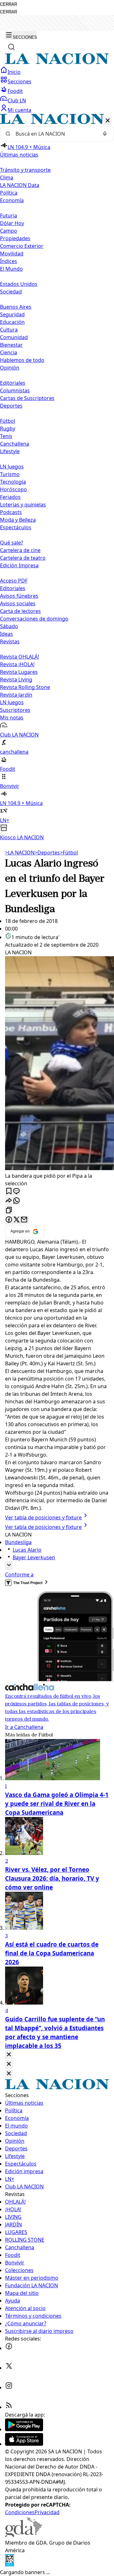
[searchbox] (54, 134)
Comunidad (14, 337)
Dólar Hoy (12, 223)
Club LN (17, 100)
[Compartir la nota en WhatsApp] (16, 1201)
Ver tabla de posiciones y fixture (43, 1517)
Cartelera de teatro (23, 558)
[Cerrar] (108, 121)
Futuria (9, 216)
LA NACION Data (20, 185)
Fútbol (8, 421)
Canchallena (15, 444)
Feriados (10, 497)
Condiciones (20, 2512)
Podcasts (11, 512)
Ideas (6, 634)
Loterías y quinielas (23, 505)
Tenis (6, 436)
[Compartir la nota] (9, 1201)
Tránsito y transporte (25, 170)
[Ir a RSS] (9, 2407)
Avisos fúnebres (19, 596)
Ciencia (9, 352)
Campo (9, 231)
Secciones (19, 81)
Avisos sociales (18, 603)
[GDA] (23, 2535)
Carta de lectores (20, 611)
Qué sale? (12, 543)
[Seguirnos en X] (9, 2368)
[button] (57, 477)
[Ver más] (9, 1565)
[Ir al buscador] (11, 47)
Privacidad (47, 2512)
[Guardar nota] (9, 1191)
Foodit (15, 91)
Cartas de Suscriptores (27, 398)
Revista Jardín (16, 695)
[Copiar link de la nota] (9, 1211)
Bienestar (11, 345)
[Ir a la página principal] (57, 62)
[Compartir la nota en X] (16, 1220)
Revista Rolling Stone (25, 687)
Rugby (8, 428)
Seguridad (12, 314)
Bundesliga (18, 1542)
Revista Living (16, 679)
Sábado (9, 626)
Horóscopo (13, 489)
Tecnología (13, 482)
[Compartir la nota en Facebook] (9, 1220)
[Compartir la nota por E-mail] (24, 1220)
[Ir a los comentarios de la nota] (16, 1191)
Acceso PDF (14, 581)
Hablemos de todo (22, 360)
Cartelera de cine (20, 550)
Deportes (47, 853)
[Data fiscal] (9, 2565)
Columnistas (15, 390)
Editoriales (13, 383)
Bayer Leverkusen (34, 1557)
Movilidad (12, 254)
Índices (9, 261)
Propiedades (15, 238)
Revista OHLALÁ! (19, 657)
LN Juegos (12, 467)
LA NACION (20, 853)
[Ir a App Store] (24, 2444)
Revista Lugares (19, 672)
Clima (7, 177)
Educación (12, 322)
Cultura (9, 330)
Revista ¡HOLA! (17, 664)
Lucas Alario (27, 1550)
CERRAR (9, 4)
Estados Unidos (19, 284)
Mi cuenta (19, 110)
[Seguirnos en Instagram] (9, 2387)
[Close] (9, 2055)
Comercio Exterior (22, 246)
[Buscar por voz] (105, 134)
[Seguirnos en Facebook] (9, 2348)
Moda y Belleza (18, 520)
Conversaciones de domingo (34, 619)
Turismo (10, 474)
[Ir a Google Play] (24, 2429)
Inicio (14, 72)
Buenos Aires (16, 307)
